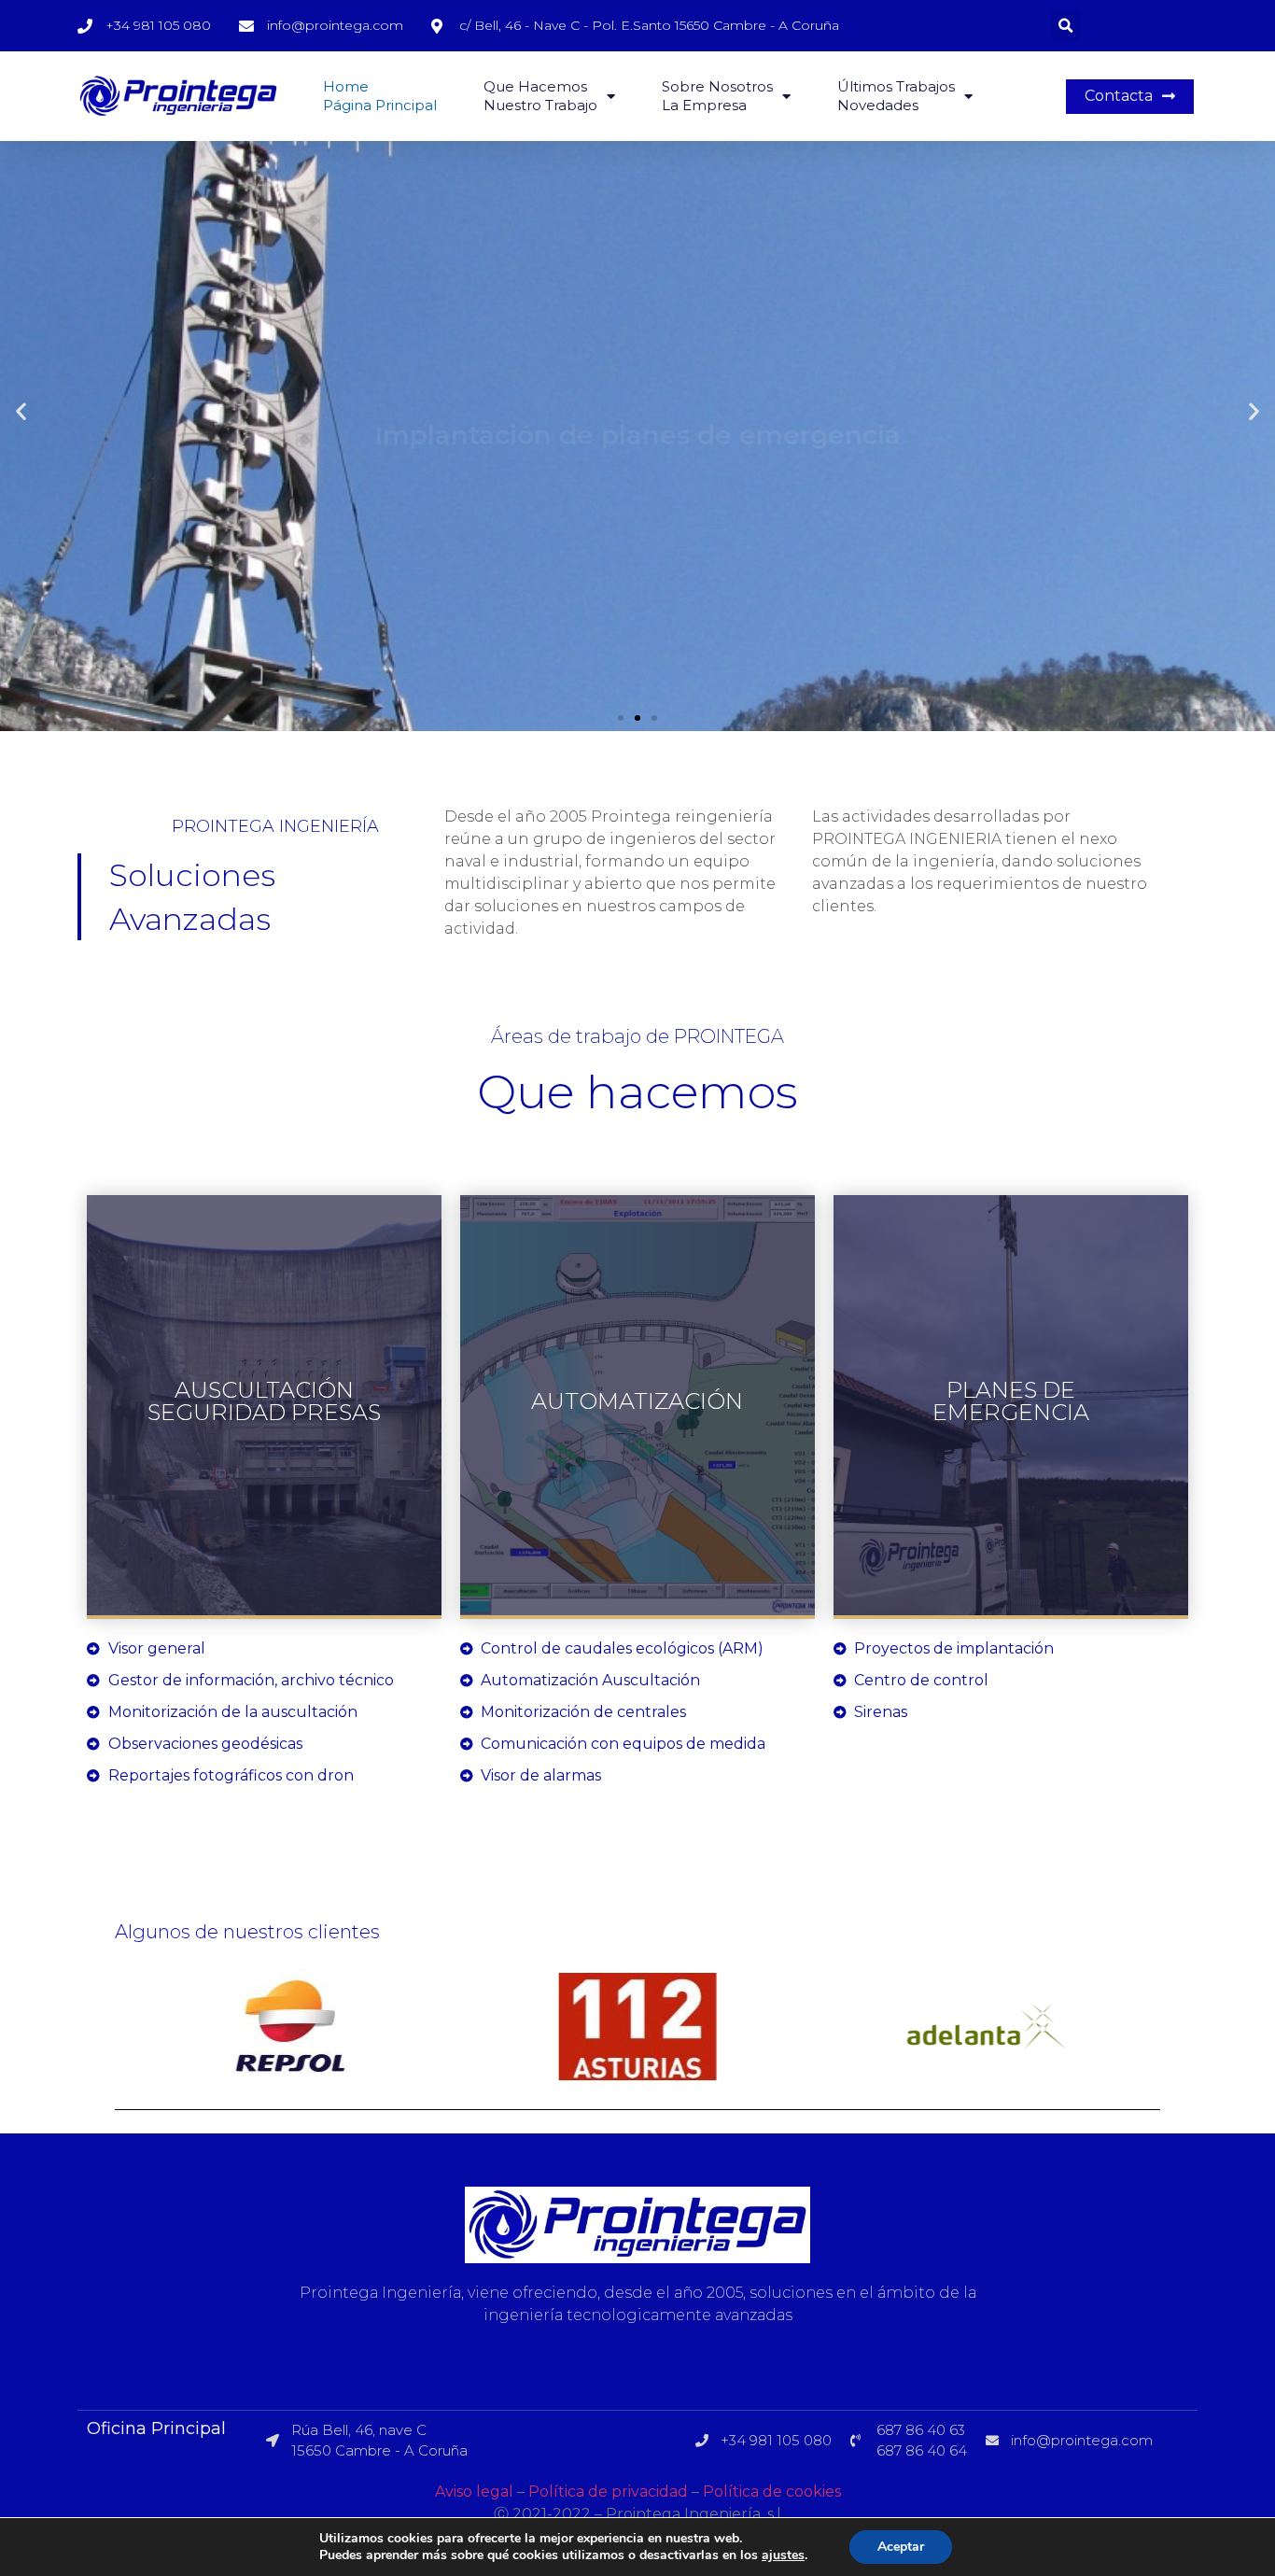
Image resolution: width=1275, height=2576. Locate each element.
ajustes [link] (783, 2555)
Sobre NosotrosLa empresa (717, 96)
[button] (1130, 97)
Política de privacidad (608, 2492)
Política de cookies (772, 2492)
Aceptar (901, 2547)
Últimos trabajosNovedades (896, 96)
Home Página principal (380, 96)
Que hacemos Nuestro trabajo (540, 96)
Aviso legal (474, 2492)
